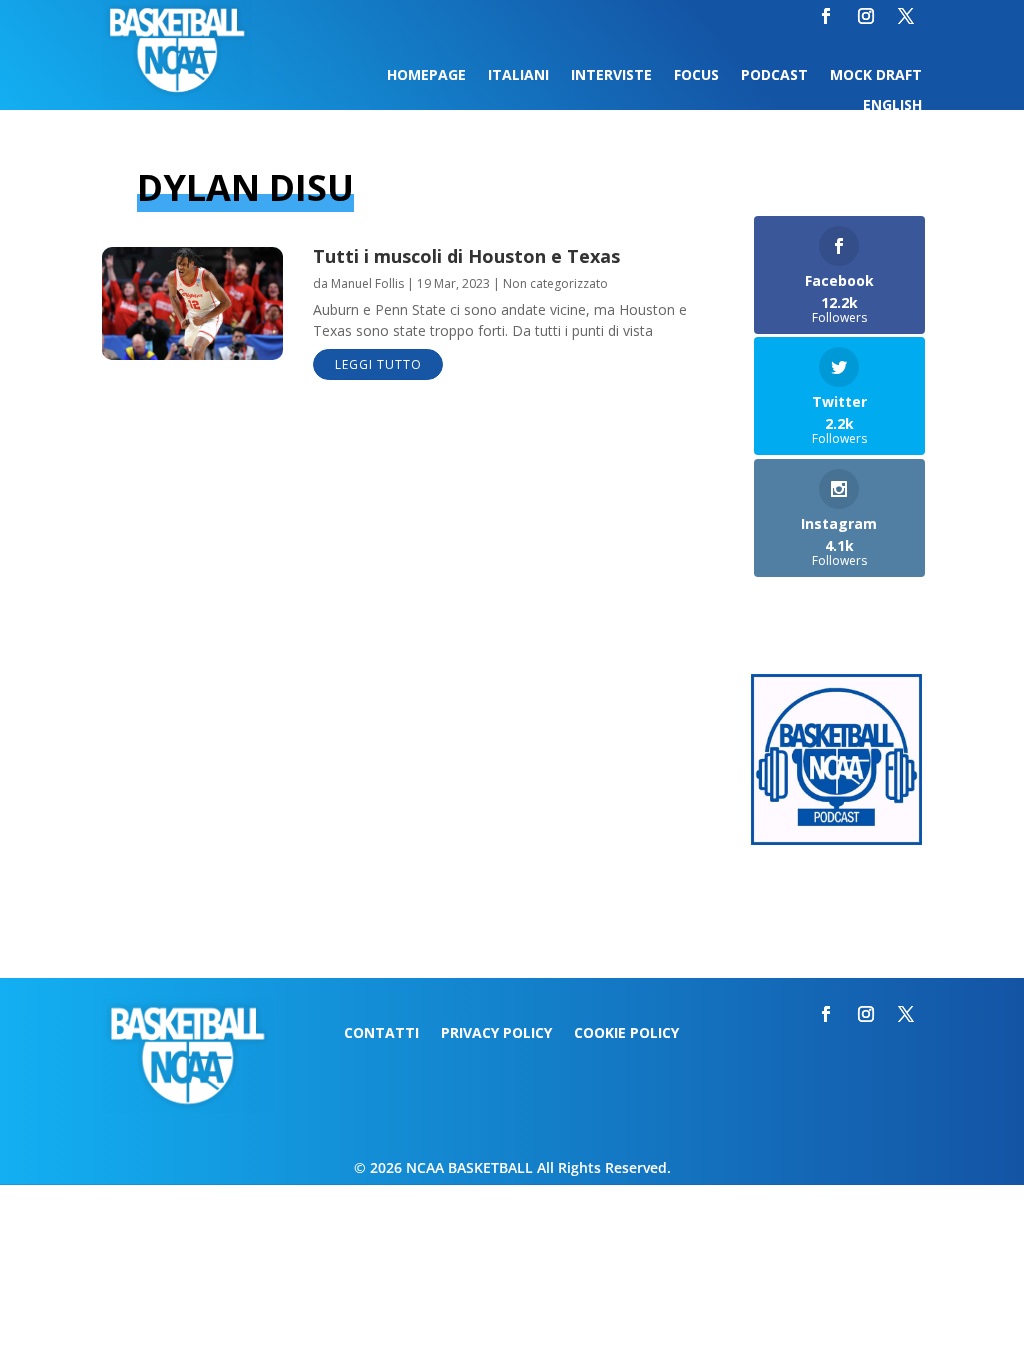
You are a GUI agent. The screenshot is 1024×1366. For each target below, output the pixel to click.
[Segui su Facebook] (826, 16)
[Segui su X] (906, 16)
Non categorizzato (555, 283)
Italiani (518, 76)
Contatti (381, 1034)
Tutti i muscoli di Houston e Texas (466, 256)
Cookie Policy (626, 1034)
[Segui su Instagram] (866, 16)
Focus (696, 76)
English (892, 106)
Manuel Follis (367, 283)
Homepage (426, 76)
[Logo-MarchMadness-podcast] (836, 839)
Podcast (774, 76)
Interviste (611, 76)
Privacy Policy (496, 1034)
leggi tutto (378, 364)
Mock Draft (876, 76)
